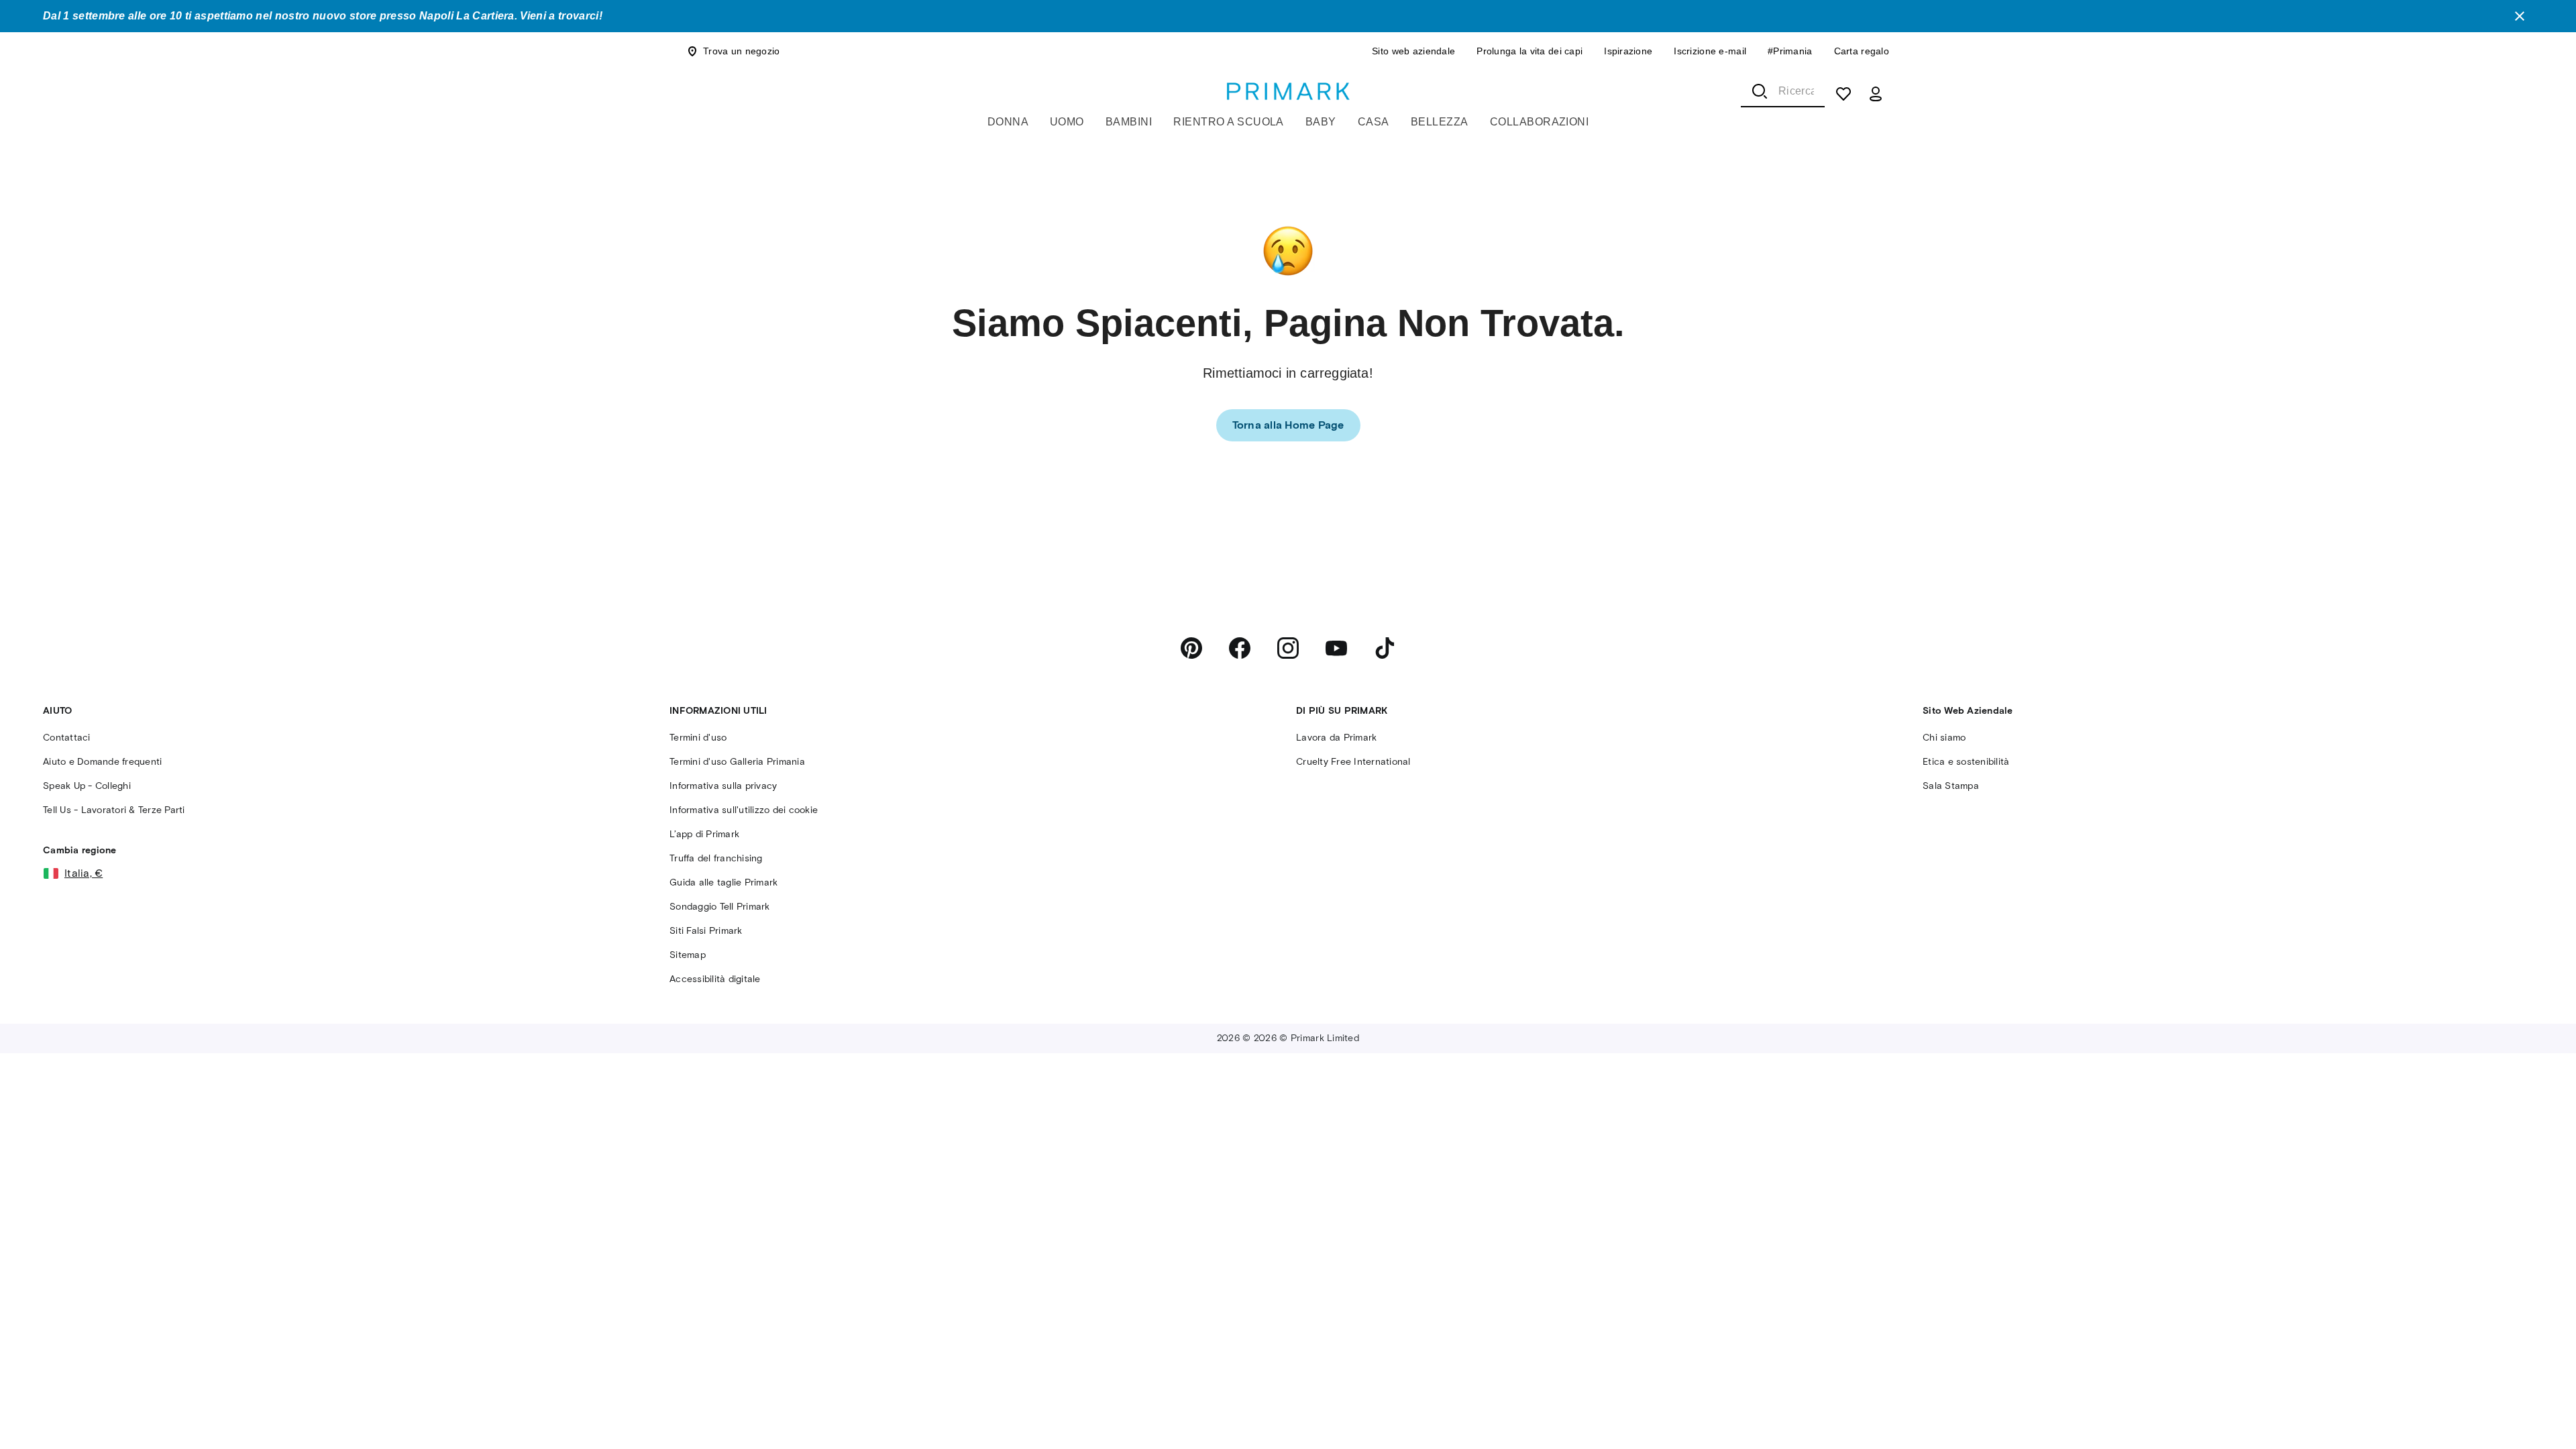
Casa (1374, 122)
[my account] (1876, 94)
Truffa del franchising (716, 858)
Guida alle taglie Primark (723, 882)
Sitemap (688, 955)
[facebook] (1240, 648)
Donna (1008, 122)
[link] (1288, 425)
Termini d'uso (698, 738)
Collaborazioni (1540, 122)
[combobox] (1783, 91)
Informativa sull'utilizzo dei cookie (744, 810)
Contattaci (67, 738)
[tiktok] (1385, 648)
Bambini (1129, 122)
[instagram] (1288, 648)
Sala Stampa (1951, 786)
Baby (1321, 122)
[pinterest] (1191, 648)
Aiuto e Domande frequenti (102, 762)
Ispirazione (1628, 51)
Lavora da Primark (1336, 738)
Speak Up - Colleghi (87, 786)
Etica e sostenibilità (1966, 762)
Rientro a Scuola (1229, 122)
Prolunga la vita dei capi (1529, 51)
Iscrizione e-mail (1710, 51)
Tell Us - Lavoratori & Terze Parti (114, 810)
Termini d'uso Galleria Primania (737, 762)
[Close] (2520, 16)
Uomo (1067, 122)
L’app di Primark (704, 834)
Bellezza (1440, 122)
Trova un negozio (741, 51)
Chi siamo (1944, 738)
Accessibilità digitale (715, 979)
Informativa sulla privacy (723, 786)
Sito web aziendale (1413, 51)
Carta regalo (1862, 51)
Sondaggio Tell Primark (720, 907)
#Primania (1790, 51)
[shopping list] (1843, 94)
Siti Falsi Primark (706, 931)
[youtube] (1336, 648)
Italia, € (84, 873)
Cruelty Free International (1353, 762)
